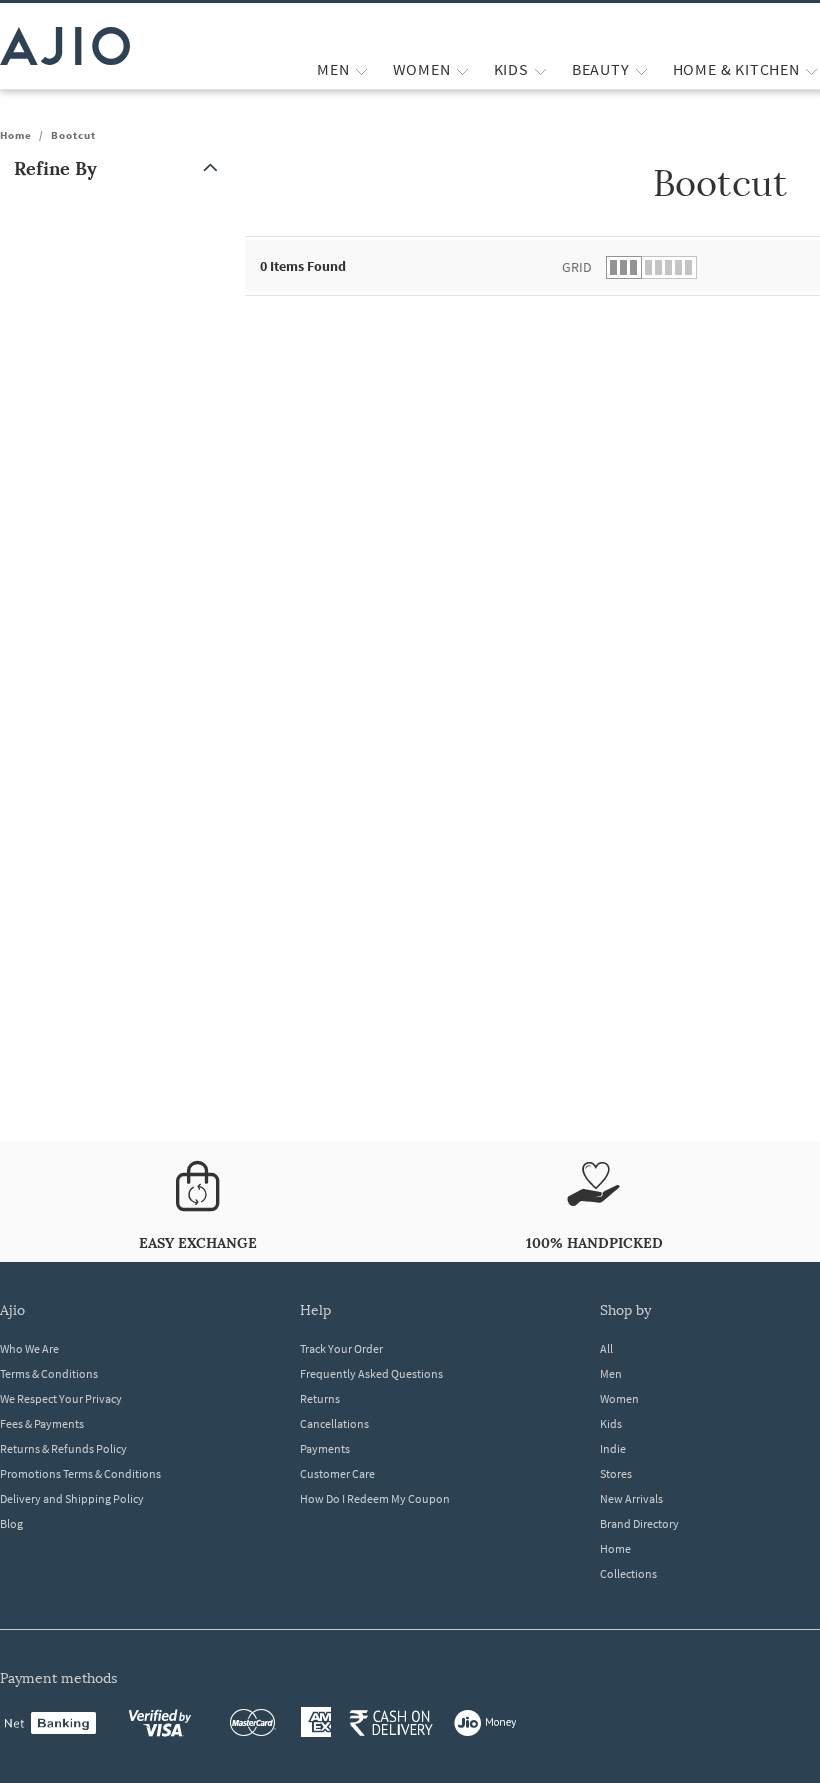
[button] (120, 168)
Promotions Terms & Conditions (80, 1473)
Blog (11, 1523)
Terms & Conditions (49, 1373)
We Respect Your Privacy (61, 1398)
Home (16, 135)
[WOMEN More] (462, 69)
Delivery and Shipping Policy (72, 1498)
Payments (325, 1448)
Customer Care (337, 1473)
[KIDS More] (540, 69)
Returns (320, 1398)
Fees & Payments (42, 1423)
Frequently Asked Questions (371, 1373)
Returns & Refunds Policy (63, 1448)
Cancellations (334, 1423)
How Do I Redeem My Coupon (375, 1498)
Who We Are (29, 1348)
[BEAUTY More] (641, 69)
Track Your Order (341, 1348)
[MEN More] (361, 69)
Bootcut (73, 135)
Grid (577, 267)
